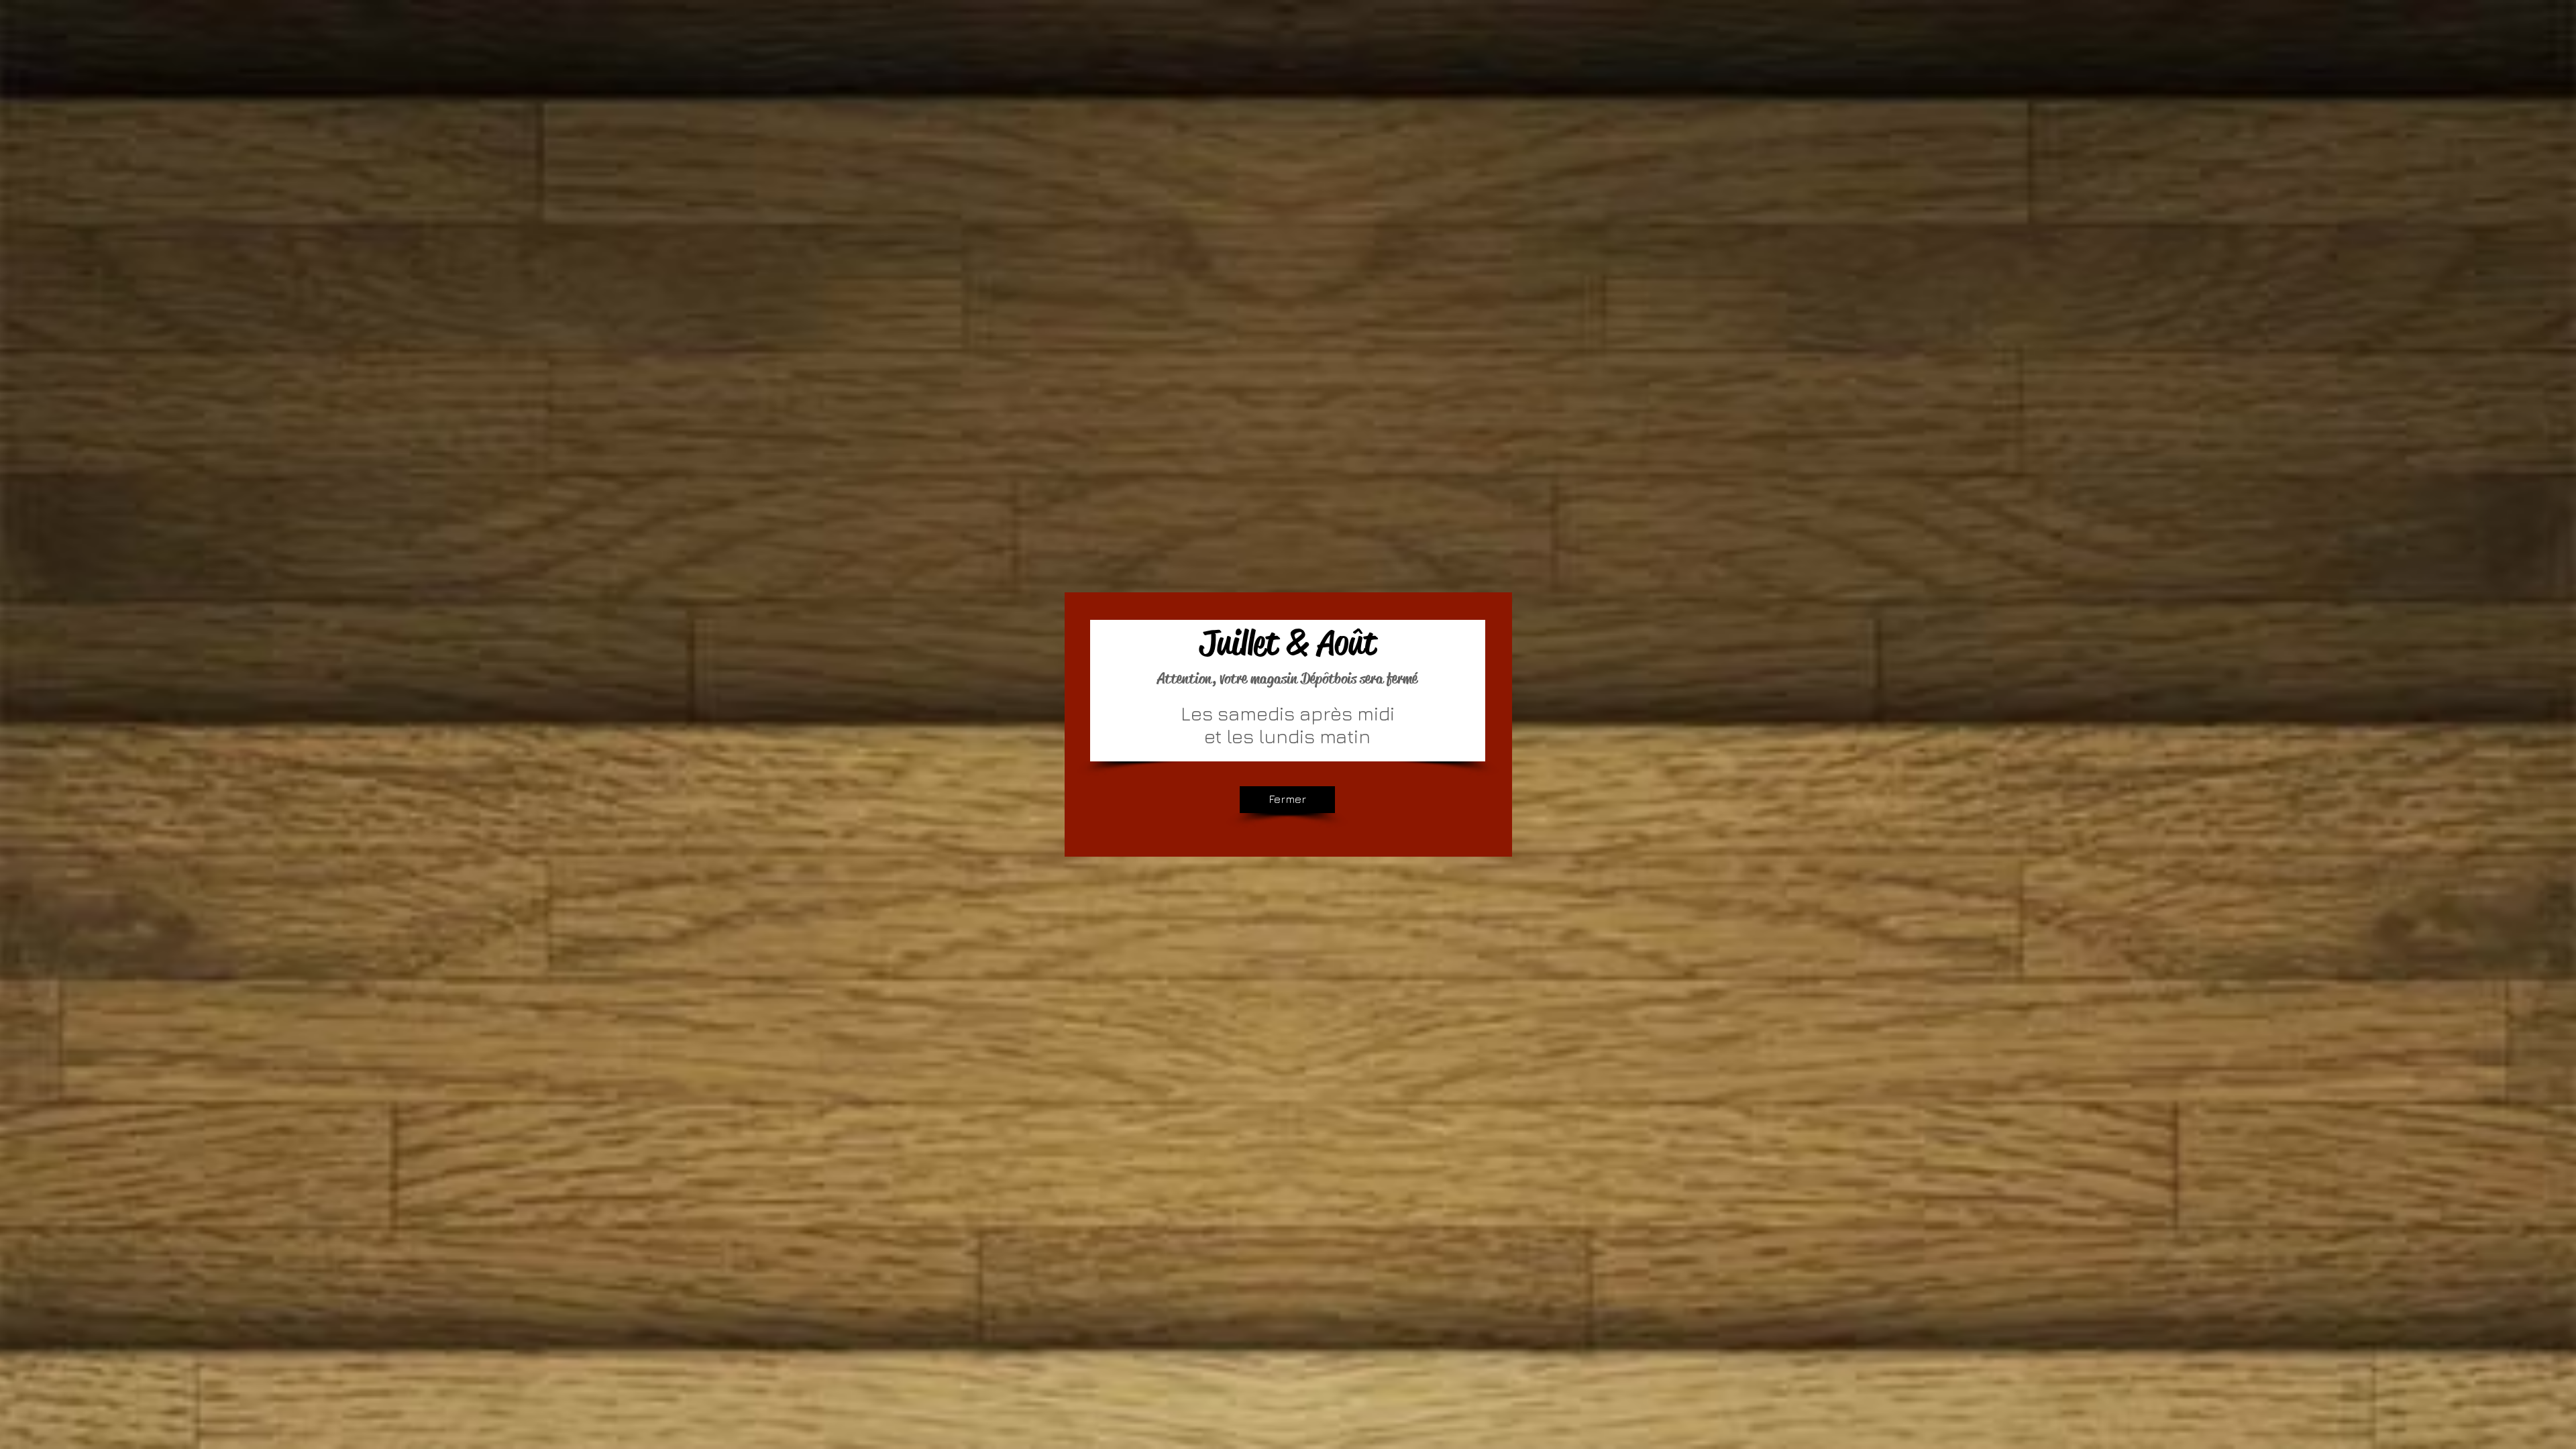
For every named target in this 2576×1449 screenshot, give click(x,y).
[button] (1287, 800)
